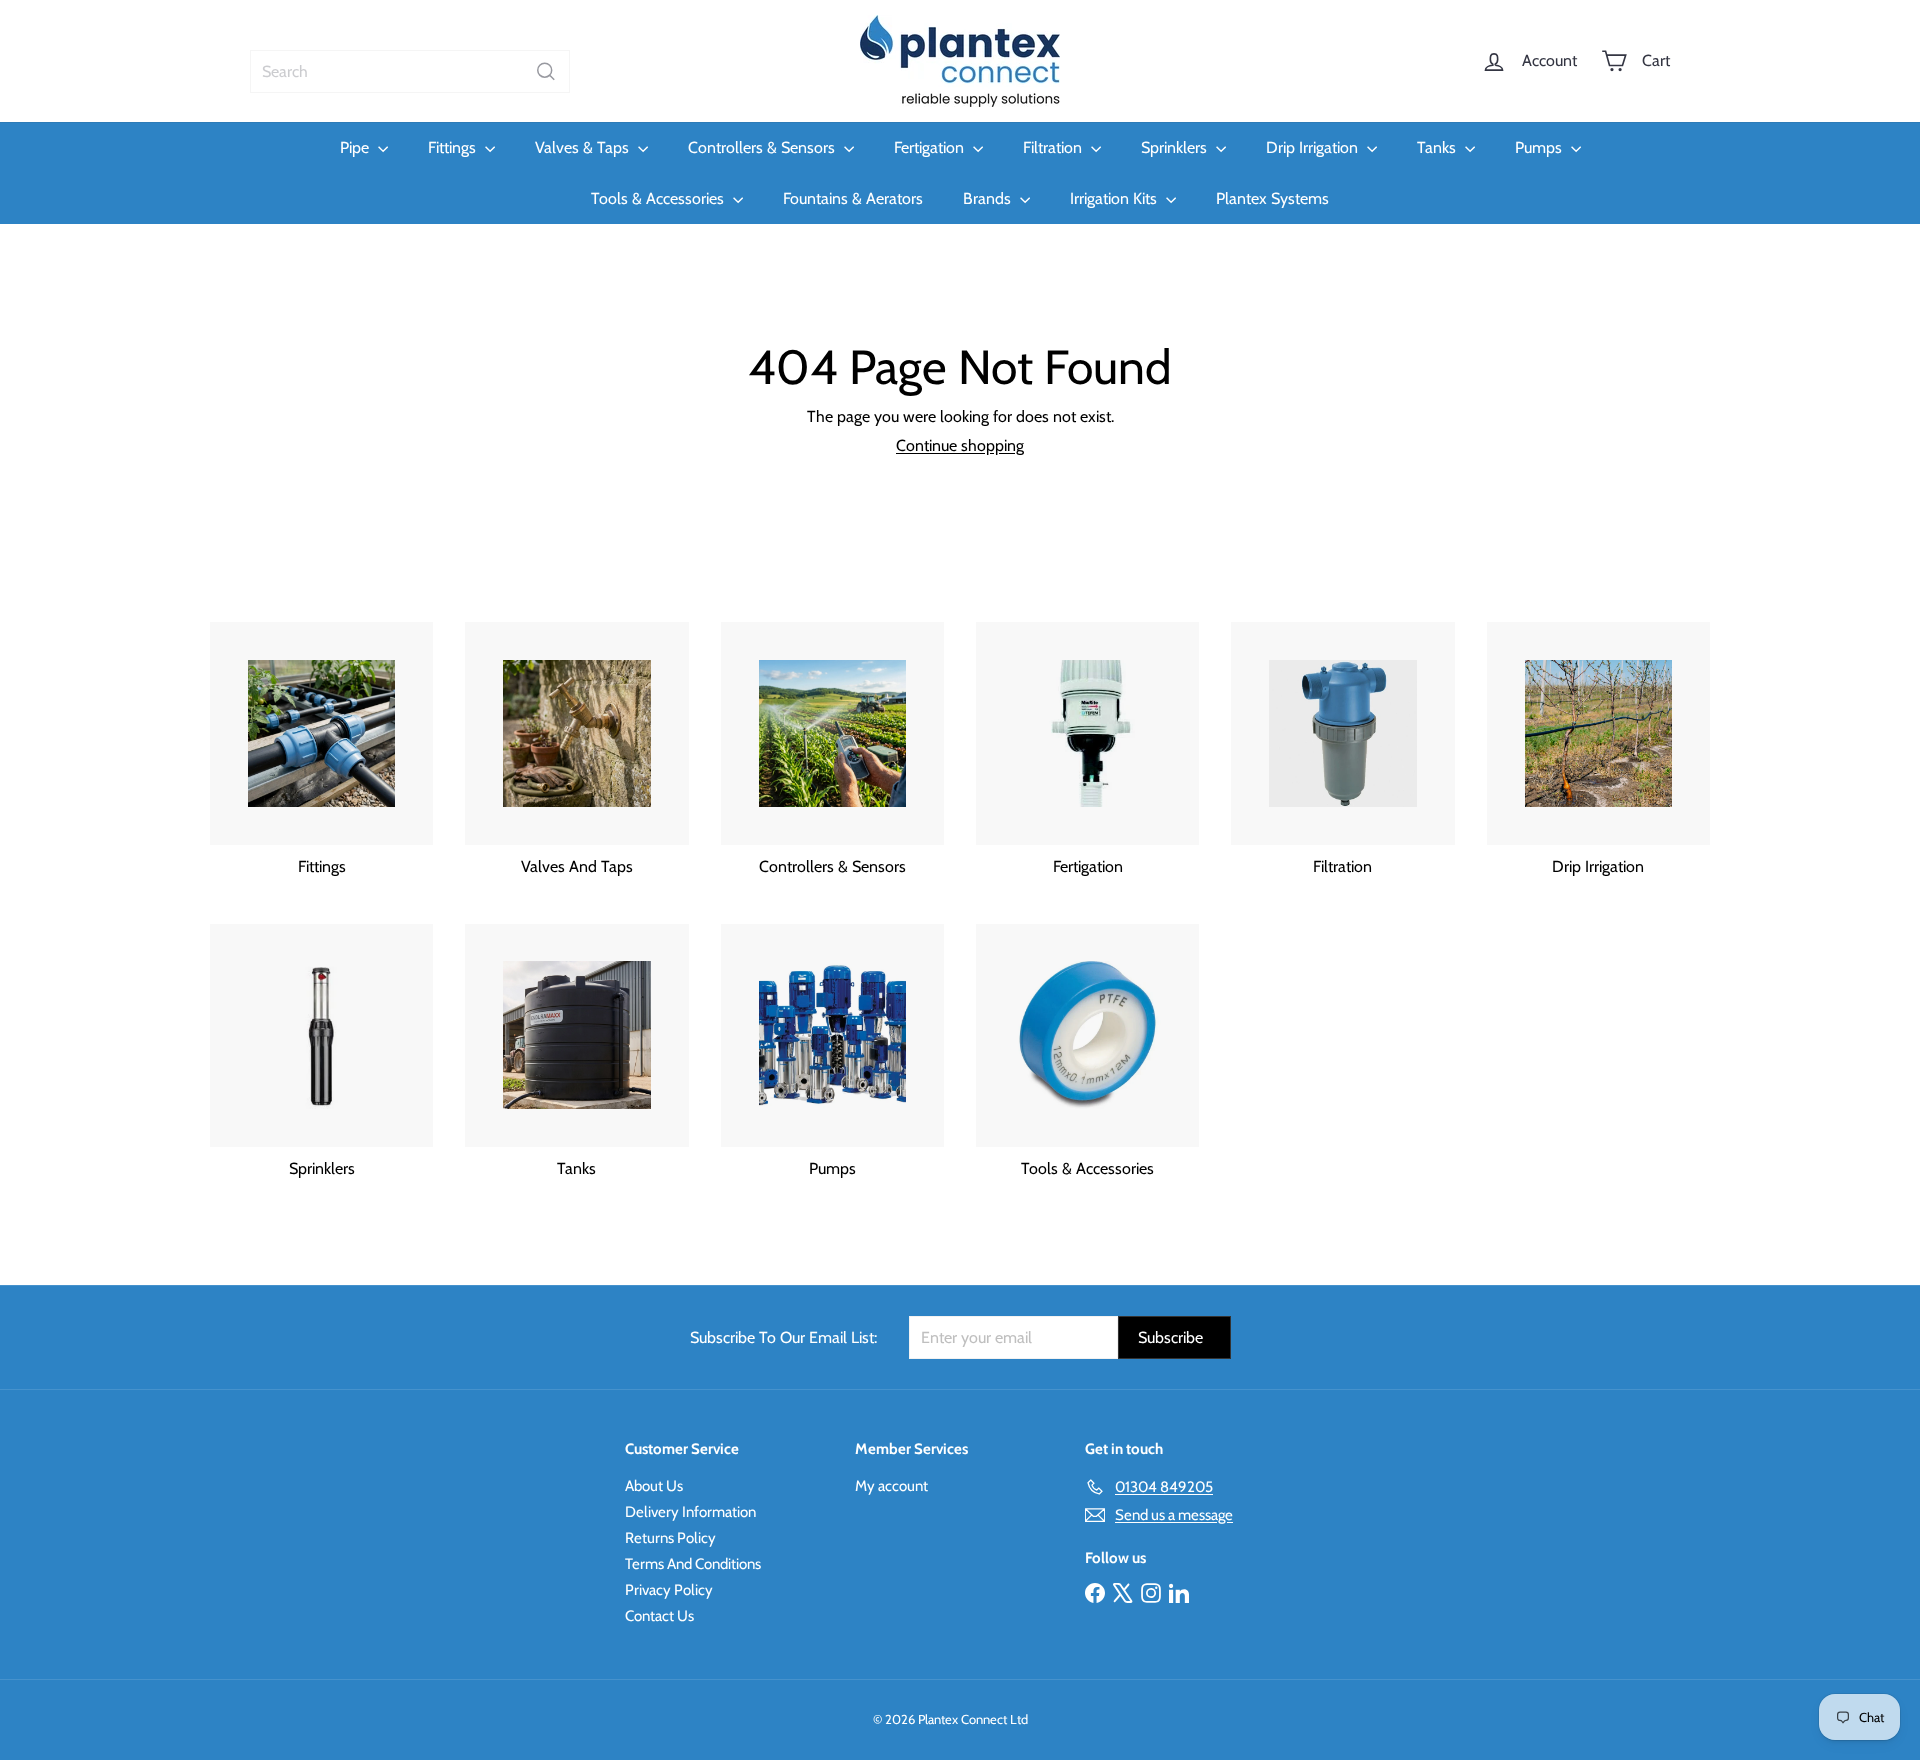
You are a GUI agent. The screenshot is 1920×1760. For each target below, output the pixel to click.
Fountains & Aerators (853, 198)
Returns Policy (670, 1538)
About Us (654, 1486)
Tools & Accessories (659, 198)
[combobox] (410, 71)
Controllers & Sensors (763, 147)
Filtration (1054, 147)
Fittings (454, 147)
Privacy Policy (669, 1590)
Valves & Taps (584, 147)
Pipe (356, 147)
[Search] (546, 71)
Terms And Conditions (693, 1564)
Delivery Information (690, 1512)
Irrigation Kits (1115, 198)
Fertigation (931, 147)
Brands (989, 198)
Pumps (1540, 147)
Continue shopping (960, 445)
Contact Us (659, 1616)
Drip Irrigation (1314, 147)
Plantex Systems (1272, 198)
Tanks (1438, 147)
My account (891, 1486)
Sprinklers (1176, 147)
